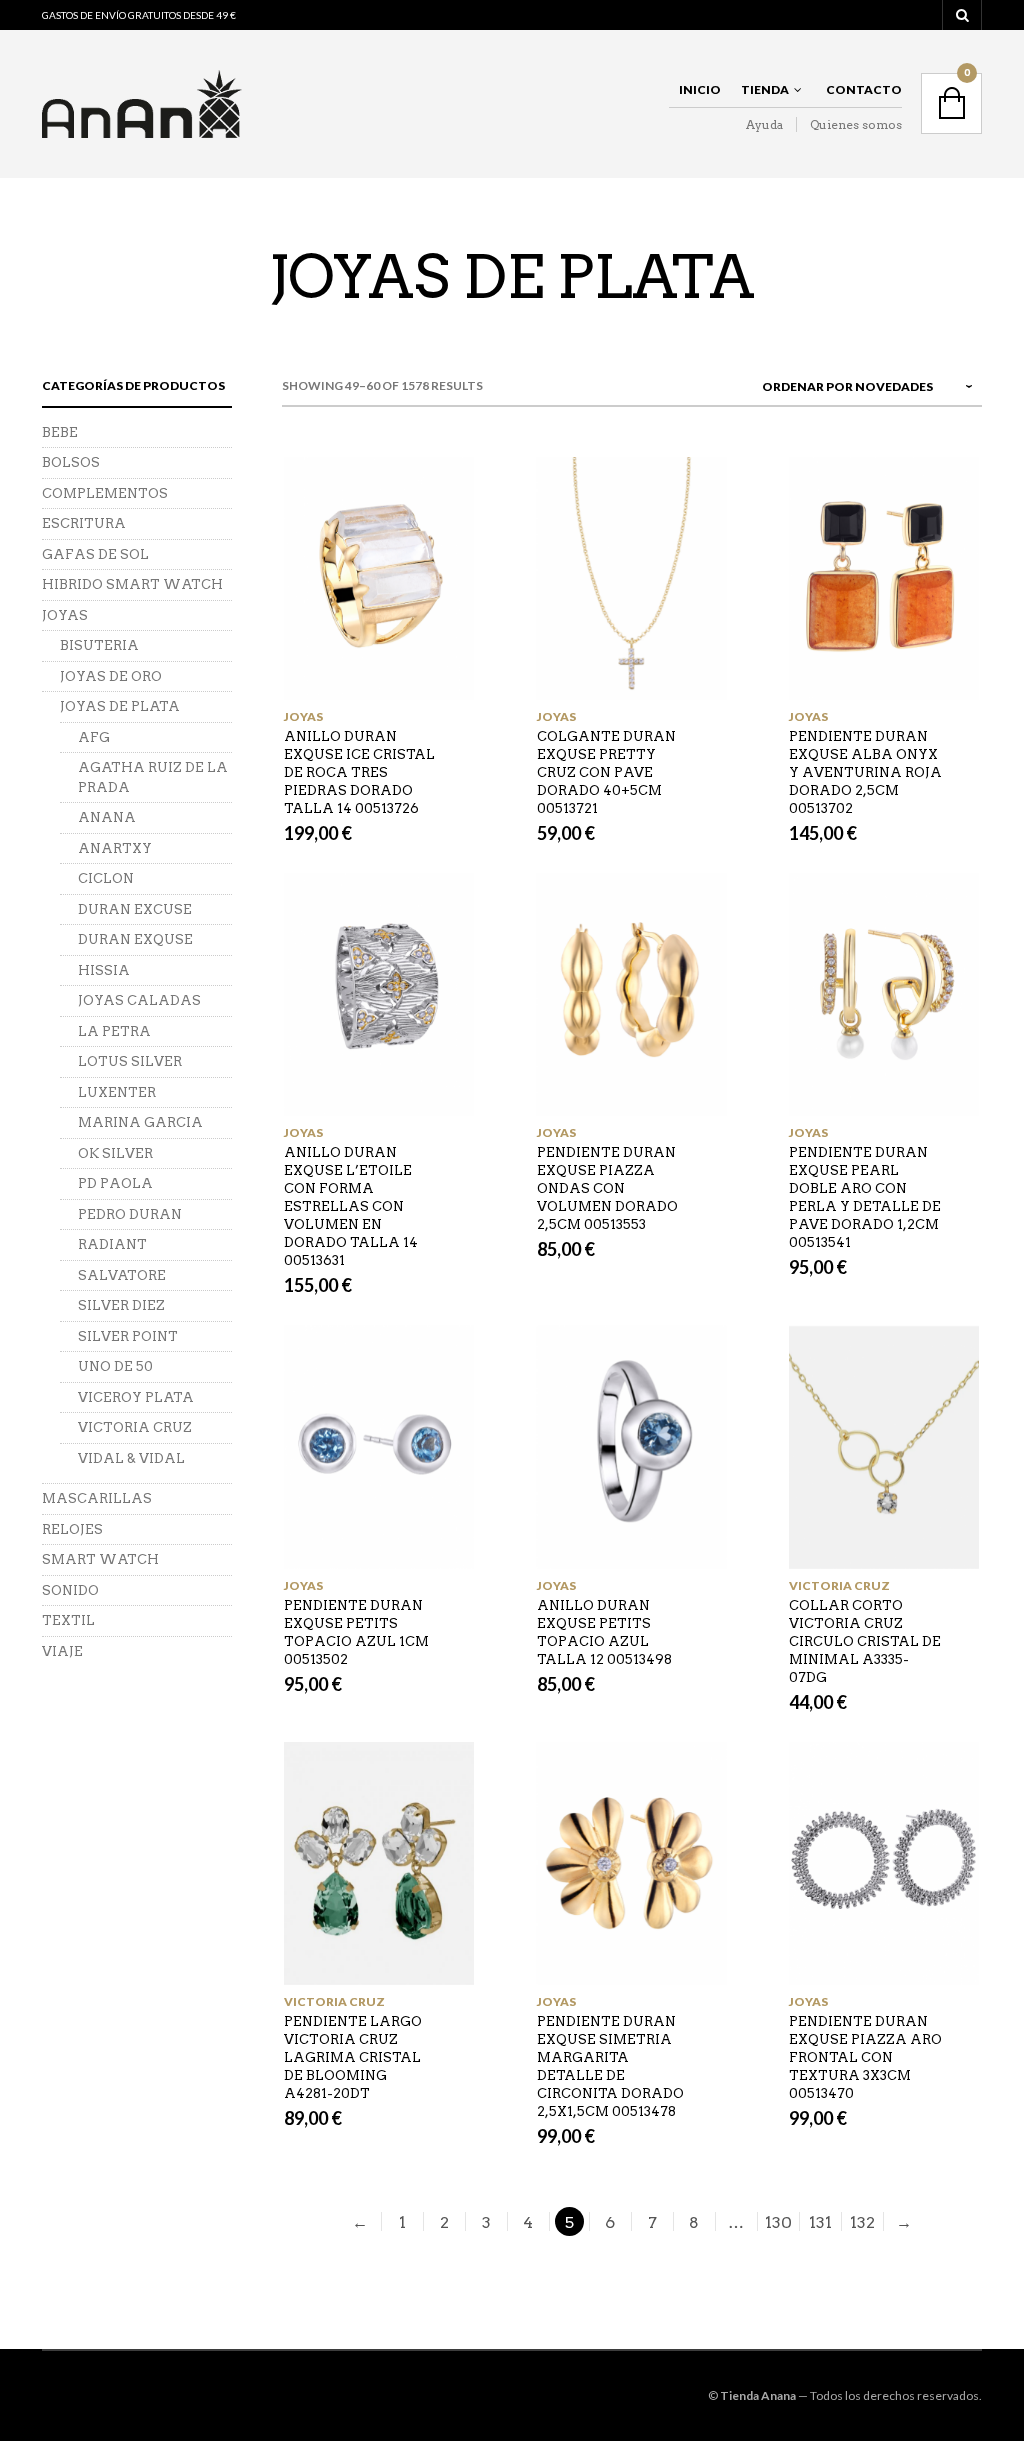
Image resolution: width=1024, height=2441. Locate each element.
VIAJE (62, 1651)
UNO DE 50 (115, 1366)
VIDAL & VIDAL (131, 1458)
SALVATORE (122, 1275)
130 (778, 2222)
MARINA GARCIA (140, 1122)
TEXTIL (68, 1620)
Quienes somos (856, 124)
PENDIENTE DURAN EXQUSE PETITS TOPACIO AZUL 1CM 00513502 (356, 1632)
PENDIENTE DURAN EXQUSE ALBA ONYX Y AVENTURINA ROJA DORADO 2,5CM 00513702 (865, 772)
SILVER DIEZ (121, 1305)
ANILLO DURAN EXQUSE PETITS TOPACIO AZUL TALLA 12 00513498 (604, 1632)
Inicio (700, 89)
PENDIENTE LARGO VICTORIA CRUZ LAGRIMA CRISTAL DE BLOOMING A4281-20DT (353, 2057)
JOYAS (303, 716)
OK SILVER (115, 1153)
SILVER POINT (128, 1336)
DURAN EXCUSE (135, 909)
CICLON (106, 878)
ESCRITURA (84, 523)
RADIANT (112, 1244)
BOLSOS (71, 462)
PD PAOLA (115, 1183)
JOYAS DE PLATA (120, 706)
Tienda (765, 89)
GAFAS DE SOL (95, 554)
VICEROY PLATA (136, 1397)
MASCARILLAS (97, 1498)
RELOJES (72, 1529)
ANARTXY (115, 848)
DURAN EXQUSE (135, 939)
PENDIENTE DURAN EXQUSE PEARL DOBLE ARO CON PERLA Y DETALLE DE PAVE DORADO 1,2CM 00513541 (865, 1197)
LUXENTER (117, 1092)
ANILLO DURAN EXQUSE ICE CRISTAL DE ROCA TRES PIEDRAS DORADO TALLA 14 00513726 (359, 772)
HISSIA (104, 970)
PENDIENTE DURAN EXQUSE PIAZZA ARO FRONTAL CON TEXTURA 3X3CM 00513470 (865, 2057)
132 (862, 2222)
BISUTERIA (99, 645)
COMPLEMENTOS (105, 493)
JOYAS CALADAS (139, 1000)
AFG (94, 737)
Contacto (864, 89)
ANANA (107, 817)
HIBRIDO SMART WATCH (132, 584)
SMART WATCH (100, 1559)
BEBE (60, 432)
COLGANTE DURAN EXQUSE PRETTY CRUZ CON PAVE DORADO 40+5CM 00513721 (606, 772)
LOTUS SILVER (130, 1061)
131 (820, 2222)
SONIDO (70, 1590)
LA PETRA (114, 1031)
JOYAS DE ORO (111, 676)
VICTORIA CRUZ (839, 1585)
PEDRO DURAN (130, 1214)
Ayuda (764, 124)
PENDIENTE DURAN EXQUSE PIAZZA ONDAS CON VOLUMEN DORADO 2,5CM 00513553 (607, 1188)
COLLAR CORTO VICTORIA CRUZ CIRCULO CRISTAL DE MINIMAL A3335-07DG (865, 1641)
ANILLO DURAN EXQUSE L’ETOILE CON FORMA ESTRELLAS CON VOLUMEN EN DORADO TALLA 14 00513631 (351, 1206)
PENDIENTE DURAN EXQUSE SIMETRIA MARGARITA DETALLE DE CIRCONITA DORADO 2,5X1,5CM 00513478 (610, 2066)
